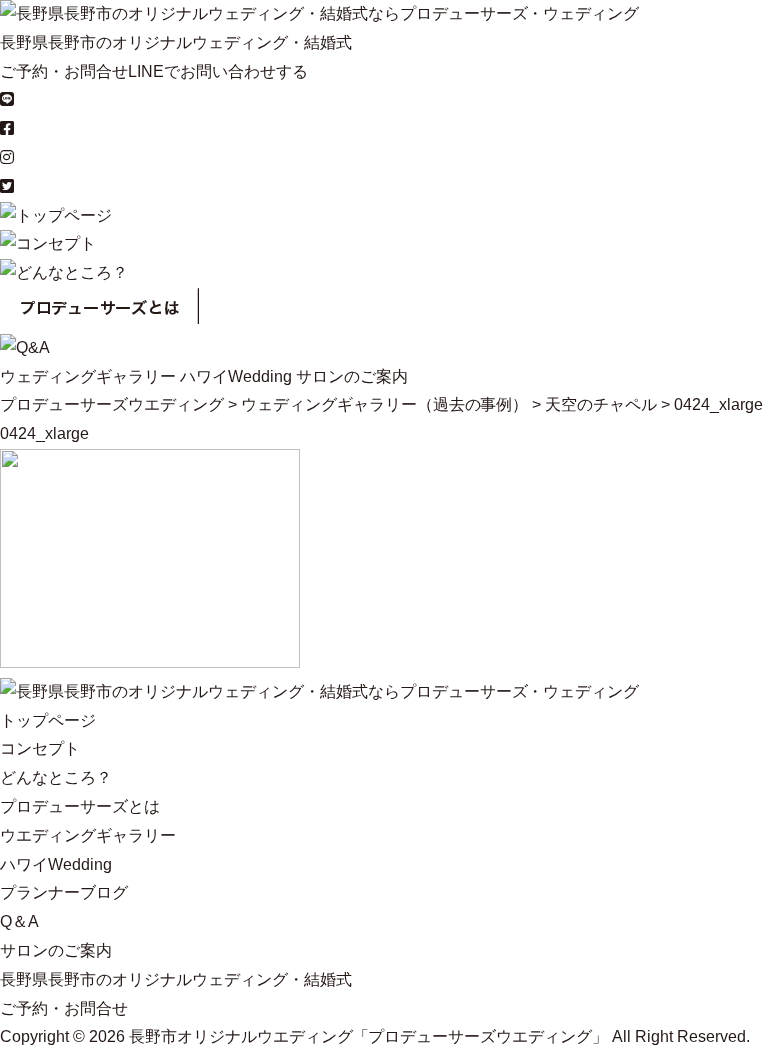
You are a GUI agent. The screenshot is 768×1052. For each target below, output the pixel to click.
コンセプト (40, 748)
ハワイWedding (236, 376)
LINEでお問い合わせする (218, 71)
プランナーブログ (64, 892)
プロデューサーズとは (80, 806)
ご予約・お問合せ (64, 71)
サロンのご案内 (352, 376)
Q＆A (19, 921)
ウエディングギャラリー (88, 835)
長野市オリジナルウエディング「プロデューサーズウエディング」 (369, 1036)
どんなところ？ (56, 777)
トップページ (48, 720)
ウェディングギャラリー (88, 376)
